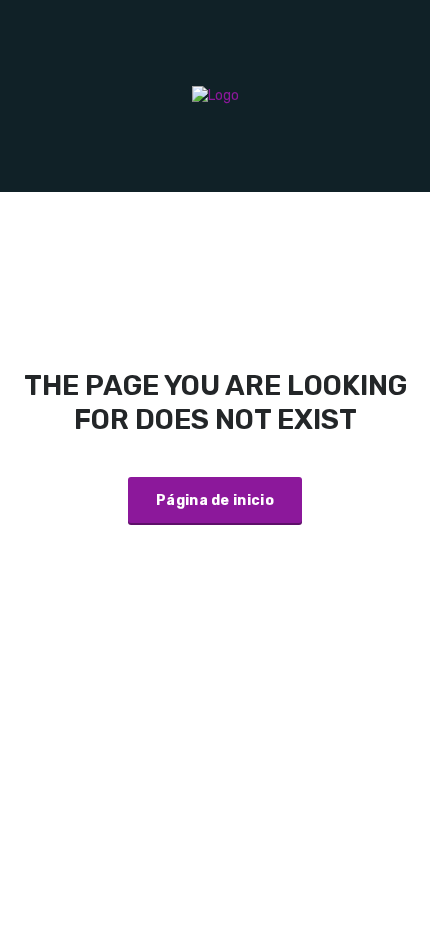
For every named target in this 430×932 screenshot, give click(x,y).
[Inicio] (215, 95)
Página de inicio (215, 500)
